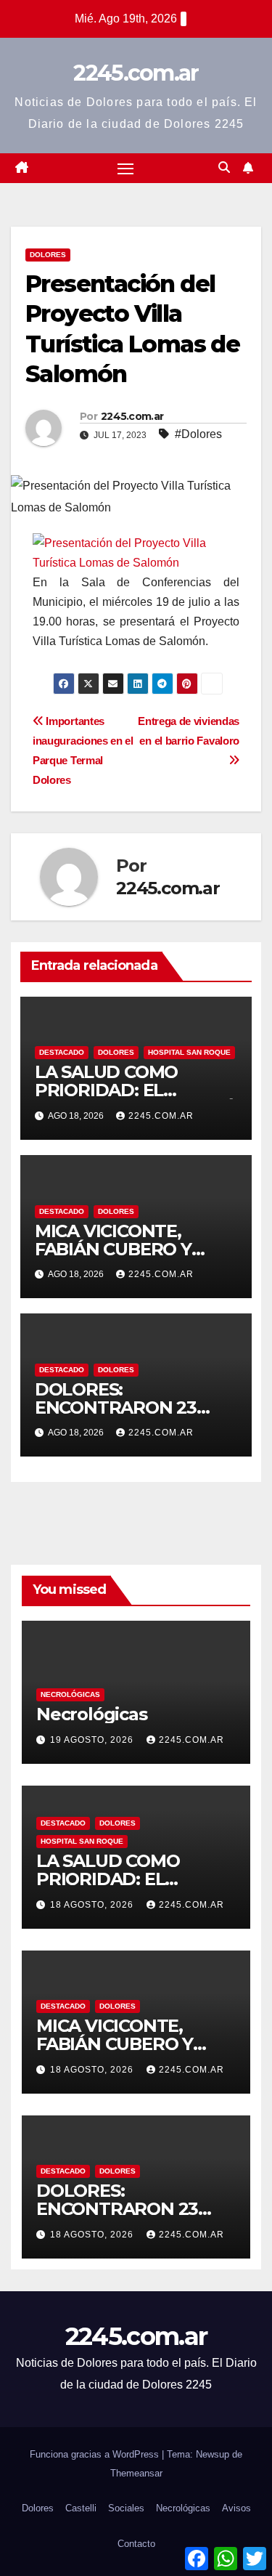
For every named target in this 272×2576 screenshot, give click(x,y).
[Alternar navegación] (125, 169)
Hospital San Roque (189, 1052)
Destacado (62, 1052)
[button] (224, 167)
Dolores (48, 255)
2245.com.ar (136, 73)
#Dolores (198, 434)
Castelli (81, 2508)
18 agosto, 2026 (93, 1905)
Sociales (126, 2508)
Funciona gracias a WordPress (96, 2454)
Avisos (236, 2508)
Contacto (136, 2544)
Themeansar (136, 2473)
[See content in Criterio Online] (132, 552)
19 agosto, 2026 (93, 1740)
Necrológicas (70, 1694)
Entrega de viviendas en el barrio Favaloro (189, 731)
